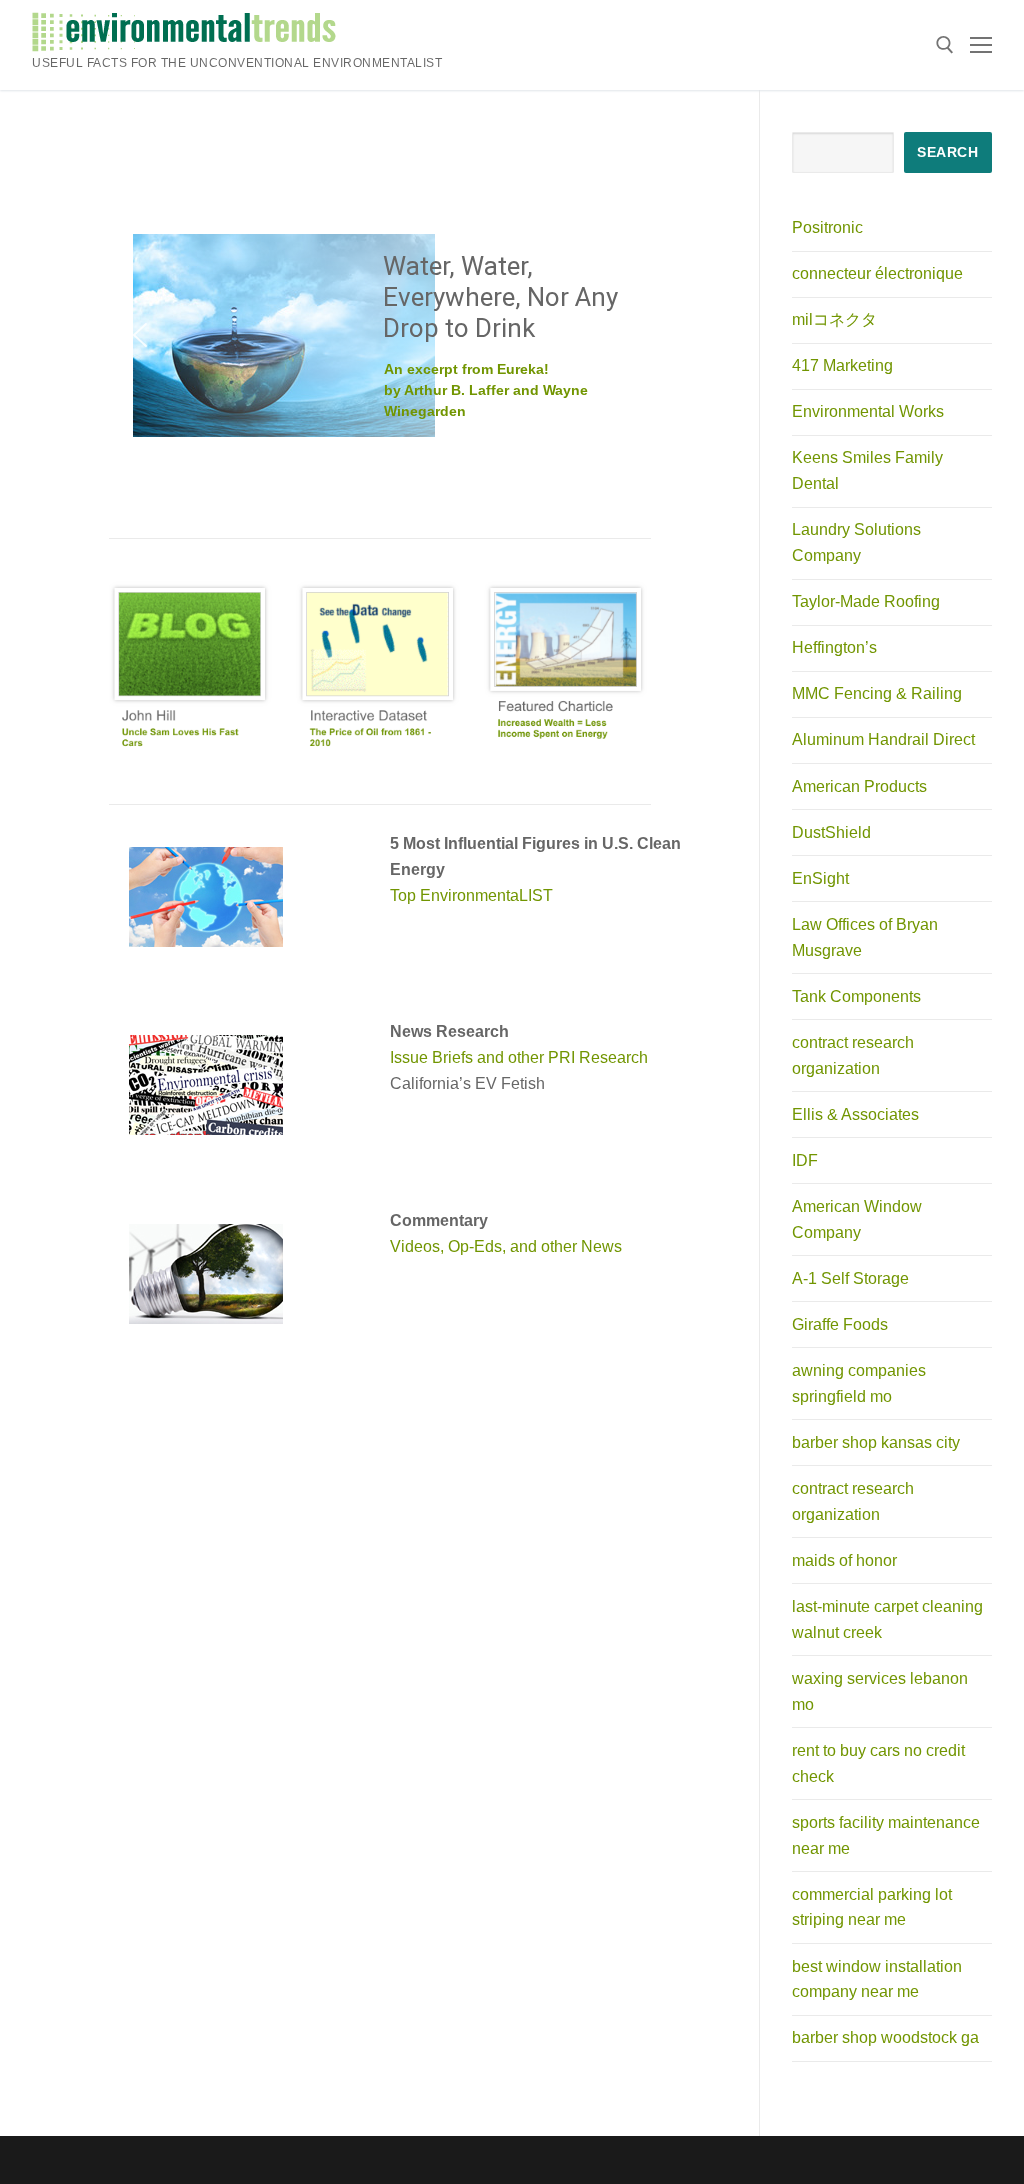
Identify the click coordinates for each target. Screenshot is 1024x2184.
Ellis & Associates (855, 1114)
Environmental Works (868, 411)
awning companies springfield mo (859, 1383)
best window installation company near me (877, 1979)
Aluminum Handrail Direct (883, 739)
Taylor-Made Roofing (866, 601)
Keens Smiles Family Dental (867, 470)
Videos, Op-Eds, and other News (506, 1246)
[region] (380, 335)
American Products (859, 786)
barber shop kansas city (876, 1442)
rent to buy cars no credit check (878, 1763)
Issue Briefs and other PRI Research (519, 1057)
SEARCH (947, 152)
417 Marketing (842, 365)
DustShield (831, 832)
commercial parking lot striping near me (872, 1907)
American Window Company (857, 1219)
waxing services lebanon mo (880, 1691)
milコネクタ (834, 319)
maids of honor (844, 1560)
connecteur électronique (877, 273)
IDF (805, 1160)
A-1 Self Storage (850, 1278)
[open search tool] (945, 45)
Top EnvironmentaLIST (471, 895)
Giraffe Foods (840, 1324)
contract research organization (853, 1055)
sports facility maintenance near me (886, 1835)
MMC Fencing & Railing (877, 693)
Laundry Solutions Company (856, 542)
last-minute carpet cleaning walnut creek (887, 1619)
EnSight (820, 878)
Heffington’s (834, 647)
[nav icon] (981, 45)
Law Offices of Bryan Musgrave (865, 937)
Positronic (827, 227)
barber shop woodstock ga (885, 2037)
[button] (140, 335)
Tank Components (856, 996)
